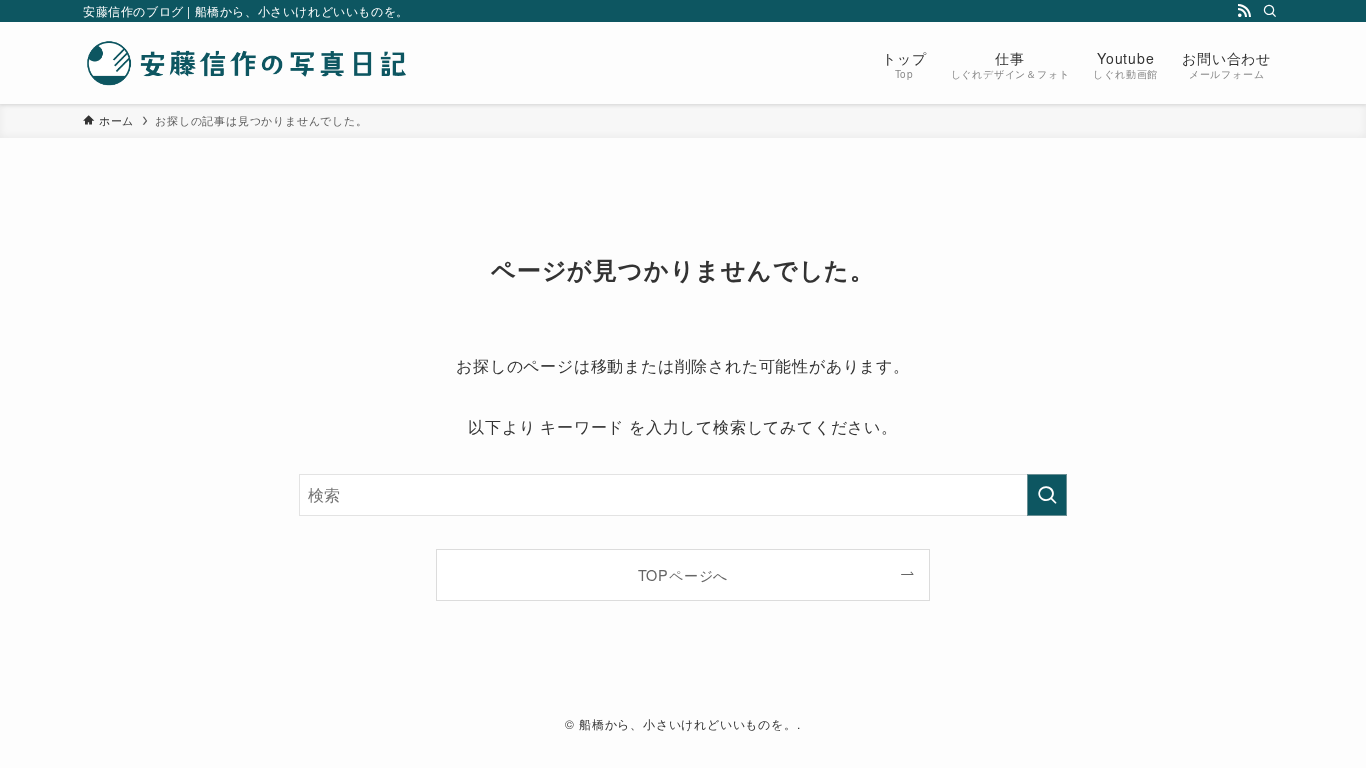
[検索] (1270, 11)
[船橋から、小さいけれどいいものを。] (247, 63)
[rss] (1244, 11)
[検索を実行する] (1047, 495)
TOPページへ (683, 574)
